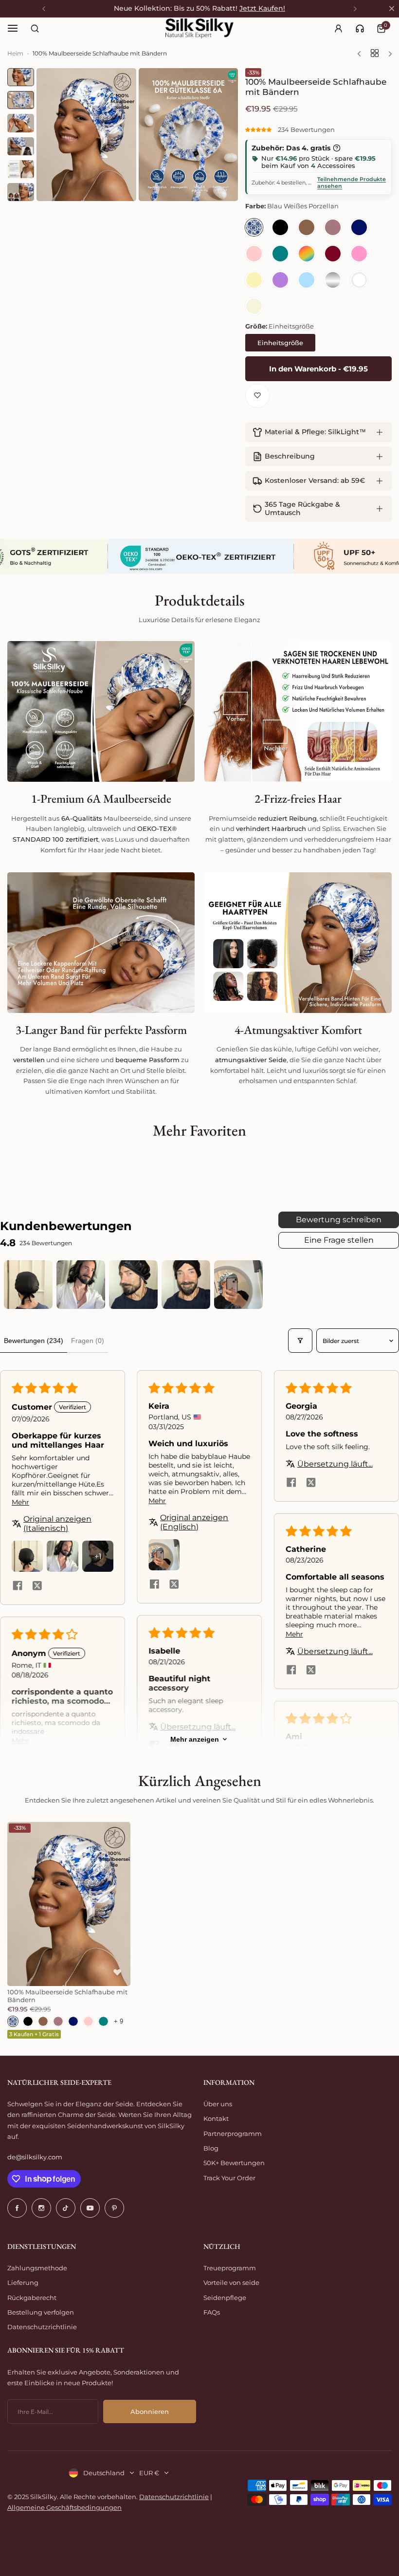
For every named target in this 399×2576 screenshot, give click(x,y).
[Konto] (338, 28)
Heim (15, 53)
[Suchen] (35, 28)
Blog (211, 2148)
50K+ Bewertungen (234, 2163)
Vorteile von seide (231, 2282)
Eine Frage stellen (339, 1240)
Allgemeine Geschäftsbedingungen (64, 2507)
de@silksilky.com (35, 2157)
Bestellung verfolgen (41, 2312)
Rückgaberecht (32, 2298)
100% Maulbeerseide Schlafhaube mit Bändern (67, 1996)
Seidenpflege (225, 2298)
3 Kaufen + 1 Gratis (34, 2034)
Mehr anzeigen (195, 1739)
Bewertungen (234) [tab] (34, 1341)
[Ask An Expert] (360, 28)
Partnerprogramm (233, 2134)
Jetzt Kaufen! (262, 8)
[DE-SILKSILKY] (199, 28)
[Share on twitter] (37, 1587)
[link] (360, 28)
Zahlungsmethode (37, 2268)
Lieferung (23, 2282)
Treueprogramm (230, 2268)
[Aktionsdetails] (337, 148)
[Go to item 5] (238, 1285)
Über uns (218, 2104)
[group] (86, 135)
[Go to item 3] (133, 1285)
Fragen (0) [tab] (88, 1341)
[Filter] (300, 1341)
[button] (259, 129)
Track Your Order (229, 2178)
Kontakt (216, 2118)
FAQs (212, 2312)
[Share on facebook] (18, 1587)
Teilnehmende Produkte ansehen (352, 183)
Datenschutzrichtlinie (42, 2327)
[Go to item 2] (81, 1285)
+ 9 (118, 2021)
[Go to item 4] (186, 1285)
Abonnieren (150, 2411)
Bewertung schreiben (339, 1220)
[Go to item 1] (28, 1285)
